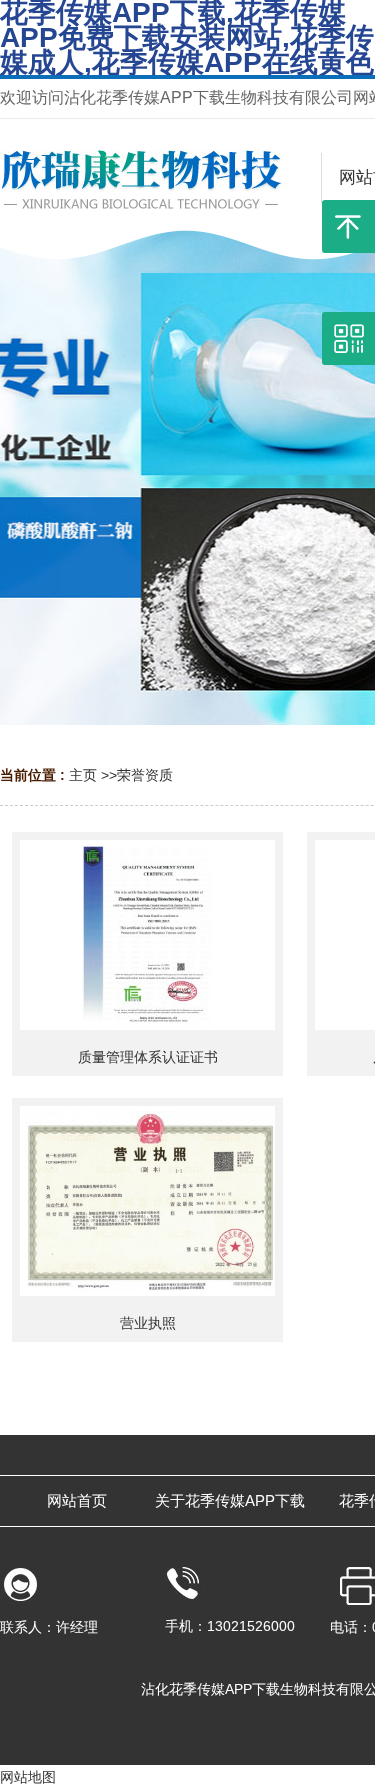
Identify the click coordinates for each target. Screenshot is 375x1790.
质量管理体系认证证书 (148, 1057)
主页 (83, 775)
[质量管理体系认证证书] (147, 935)
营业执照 (148, 1323)
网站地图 (28, 1777)
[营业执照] (147, 1201)
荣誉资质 (145, 775)
